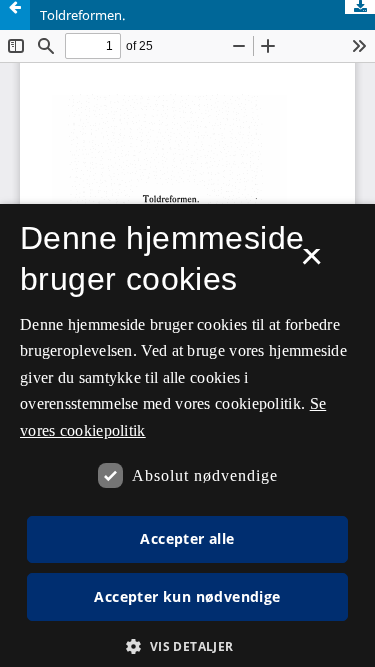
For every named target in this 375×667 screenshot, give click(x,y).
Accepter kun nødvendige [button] (187, 596)
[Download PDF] (360, 7)
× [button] (311, 263)
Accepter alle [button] (187, 538)
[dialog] (187, 435)
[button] (187, 646)
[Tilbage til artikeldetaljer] (15, 15)
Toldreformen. (82, 15)
